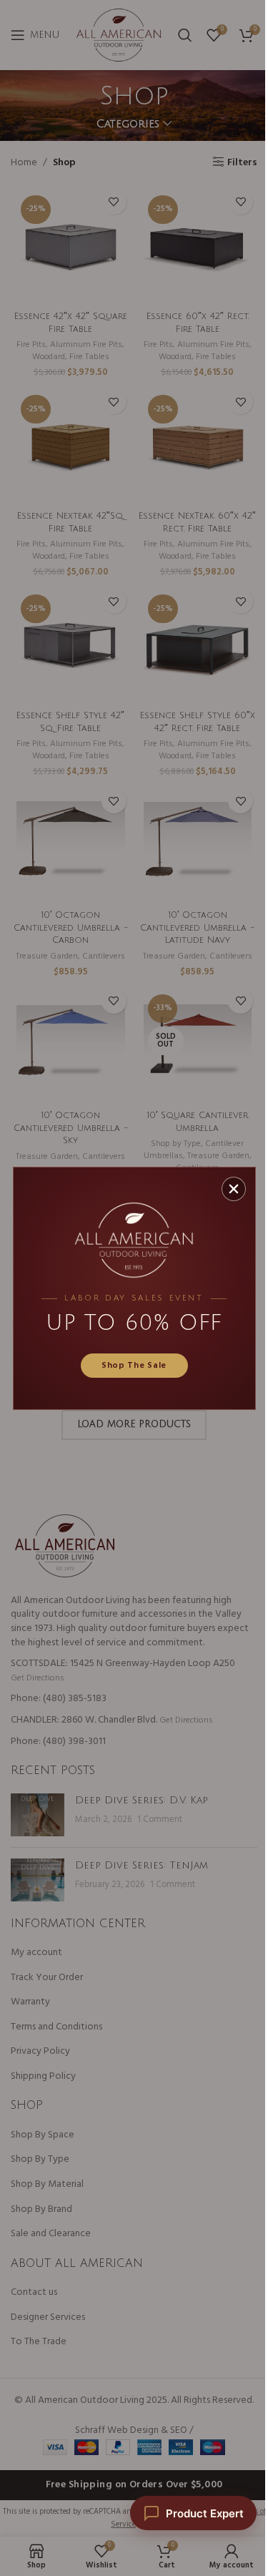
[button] (234, 1189)
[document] (134, 1288)
